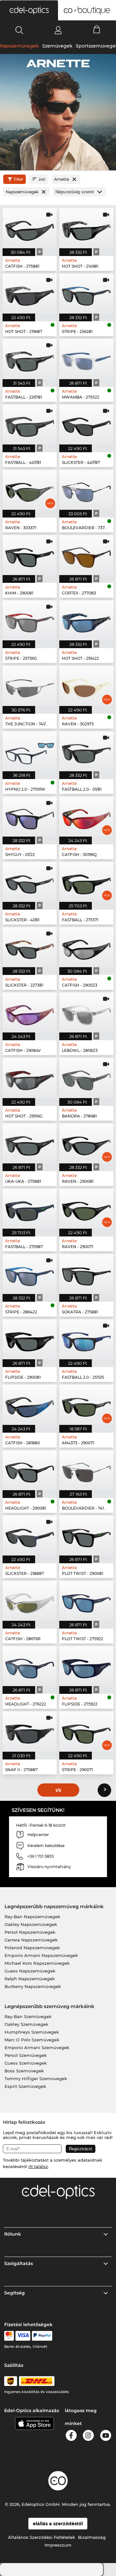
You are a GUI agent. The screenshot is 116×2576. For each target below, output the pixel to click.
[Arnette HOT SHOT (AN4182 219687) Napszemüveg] (30, 294)
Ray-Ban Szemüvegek (28, 2016)
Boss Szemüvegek (24, 2071)
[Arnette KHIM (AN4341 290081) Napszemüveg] (30, 555)
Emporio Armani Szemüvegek (37, 2047)
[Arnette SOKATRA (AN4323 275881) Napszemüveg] (86, 1274)
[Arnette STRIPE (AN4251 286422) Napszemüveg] (30, 1274)
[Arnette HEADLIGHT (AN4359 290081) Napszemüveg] (30, 1470)
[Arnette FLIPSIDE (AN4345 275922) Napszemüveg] (86, 1666)
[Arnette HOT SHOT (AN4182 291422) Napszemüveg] (86, 620)
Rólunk (13, 2234)
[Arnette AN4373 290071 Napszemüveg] (86, 1405)
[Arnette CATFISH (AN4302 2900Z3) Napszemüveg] (86, 947)
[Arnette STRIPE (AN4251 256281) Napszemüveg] (86, 294)
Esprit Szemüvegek (25, 2086)
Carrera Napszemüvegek (31, 1940)
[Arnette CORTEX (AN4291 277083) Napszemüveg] (86, 555)
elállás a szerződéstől (58, 2524)
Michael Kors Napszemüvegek (37, 1963)
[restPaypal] (42, 2336)
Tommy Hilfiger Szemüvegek (36, 2079)
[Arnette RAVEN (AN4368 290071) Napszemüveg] (86, 1209)
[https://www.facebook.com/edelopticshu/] (71, 2437)
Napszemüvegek (19, 46)
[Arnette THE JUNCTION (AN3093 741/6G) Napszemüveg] (30, 686)
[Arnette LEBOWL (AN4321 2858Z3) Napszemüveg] (86, 1012)
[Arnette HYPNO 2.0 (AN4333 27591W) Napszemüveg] (30, 751)
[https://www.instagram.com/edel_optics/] (88, 2437)
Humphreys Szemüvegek (32, 2032)
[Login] (58, 30)
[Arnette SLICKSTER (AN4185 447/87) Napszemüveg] (86, 424)
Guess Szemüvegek (26, 2063)
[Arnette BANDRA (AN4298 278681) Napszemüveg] (86, 1078)
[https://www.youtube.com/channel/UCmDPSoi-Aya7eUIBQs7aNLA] (106, 2437)
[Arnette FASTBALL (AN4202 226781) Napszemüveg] (30, 359)
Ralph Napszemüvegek (30, 1979)
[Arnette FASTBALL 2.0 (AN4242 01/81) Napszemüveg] (86, 751)
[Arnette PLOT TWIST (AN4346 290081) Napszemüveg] (86, 1535)
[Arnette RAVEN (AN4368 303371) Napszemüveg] (30, 490)
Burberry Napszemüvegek (33, 1986)
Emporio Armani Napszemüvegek (41, 1955)
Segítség (15, 2293)
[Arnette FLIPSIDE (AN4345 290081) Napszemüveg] (30, 1339)
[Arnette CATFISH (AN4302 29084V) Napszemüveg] (30, 1012)
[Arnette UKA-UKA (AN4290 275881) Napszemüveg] (30, 1143)
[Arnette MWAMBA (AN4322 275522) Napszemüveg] (86, 359)
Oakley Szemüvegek (26, 2024)
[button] (29, 10)
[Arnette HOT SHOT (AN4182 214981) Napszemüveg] (86, 228)
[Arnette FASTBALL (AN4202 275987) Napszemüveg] (30, 1209)
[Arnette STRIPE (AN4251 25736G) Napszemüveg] (30, 620)
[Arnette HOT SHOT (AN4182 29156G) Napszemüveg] (30, 1078)
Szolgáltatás (19, 2263)
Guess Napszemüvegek (30, 1971)
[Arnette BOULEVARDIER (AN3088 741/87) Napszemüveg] (86, 1470)
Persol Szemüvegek (26, 2055)
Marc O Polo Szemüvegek (32, 2040)
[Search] (19, 30)
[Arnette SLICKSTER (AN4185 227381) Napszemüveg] (30, 947)
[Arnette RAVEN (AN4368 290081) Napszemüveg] (86, 1143)
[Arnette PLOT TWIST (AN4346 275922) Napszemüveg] (86, 1601)
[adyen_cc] (9, 2336)
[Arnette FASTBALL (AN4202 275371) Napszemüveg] (86, 882)
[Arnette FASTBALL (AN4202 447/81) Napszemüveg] (30, 424)
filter (19, 179)
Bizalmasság (92, 2537)
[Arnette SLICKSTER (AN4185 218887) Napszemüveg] (30, 1535)
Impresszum (58, 2545)
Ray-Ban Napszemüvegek (32, 1917)
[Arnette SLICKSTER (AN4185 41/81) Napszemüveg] (30, 882)
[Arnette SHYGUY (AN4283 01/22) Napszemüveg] (30, 817)
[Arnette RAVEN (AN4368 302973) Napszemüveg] (86, 686)
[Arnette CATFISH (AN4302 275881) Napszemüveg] (30, 228)
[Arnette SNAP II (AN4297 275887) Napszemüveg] (30, 1731)
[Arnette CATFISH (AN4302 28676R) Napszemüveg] (30, 1601)
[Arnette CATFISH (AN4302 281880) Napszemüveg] (30, 1405)
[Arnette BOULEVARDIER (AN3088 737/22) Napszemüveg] (86, 490)
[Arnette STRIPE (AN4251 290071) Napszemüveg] (86, 1731)
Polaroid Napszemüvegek (32, 1948)
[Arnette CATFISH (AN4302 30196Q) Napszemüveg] (86, 817)
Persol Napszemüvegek (30, 1932)
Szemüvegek (57, 46)
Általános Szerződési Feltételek (42, 2537)
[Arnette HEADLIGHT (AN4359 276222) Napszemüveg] (30, 1666)
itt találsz (38, 2166)
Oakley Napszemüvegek (31, 1924)
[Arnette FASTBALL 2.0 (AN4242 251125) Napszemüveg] (86, 1339)
